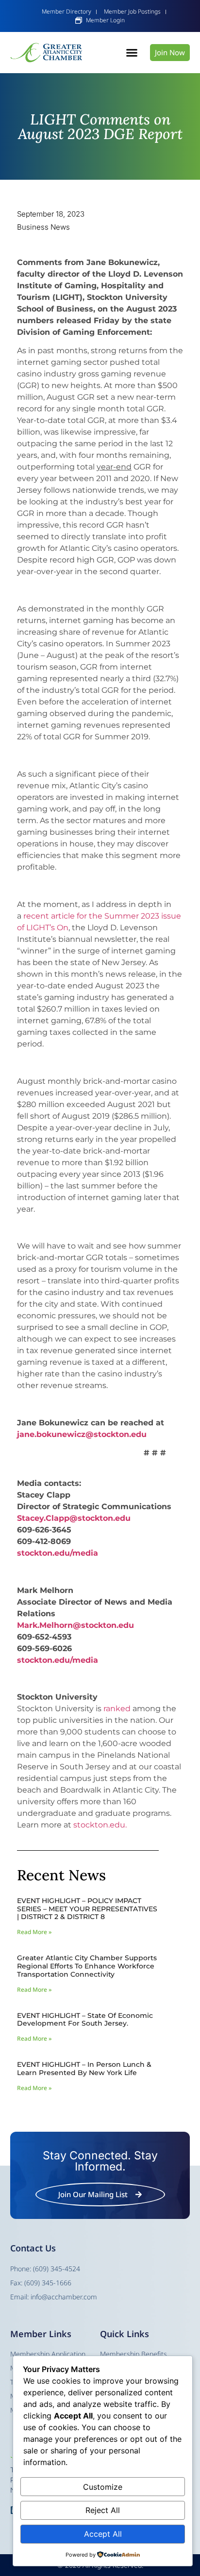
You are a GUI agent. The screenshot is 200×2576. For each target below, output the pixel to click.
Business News (43, 227)
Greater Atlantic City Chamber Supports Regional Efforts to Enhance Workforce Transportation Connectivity (87, 1966)
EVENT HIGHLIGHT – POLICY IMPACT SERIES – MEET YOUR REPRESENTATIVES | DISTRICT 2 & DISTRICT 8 (87, 1909)
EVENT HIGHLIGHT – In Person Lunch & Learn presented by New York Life (84, 2069)
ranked (117, 1709)
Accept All (103, 2534)
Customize (103, 2487)
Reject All (103, 2510)
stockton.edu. (100, 1825)
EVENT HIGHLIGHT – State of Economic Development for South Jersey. (85, 2020)
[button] (132, 53)
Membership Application (48, 2354)
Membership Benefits (133, 2354)
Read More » (34, 1932)
